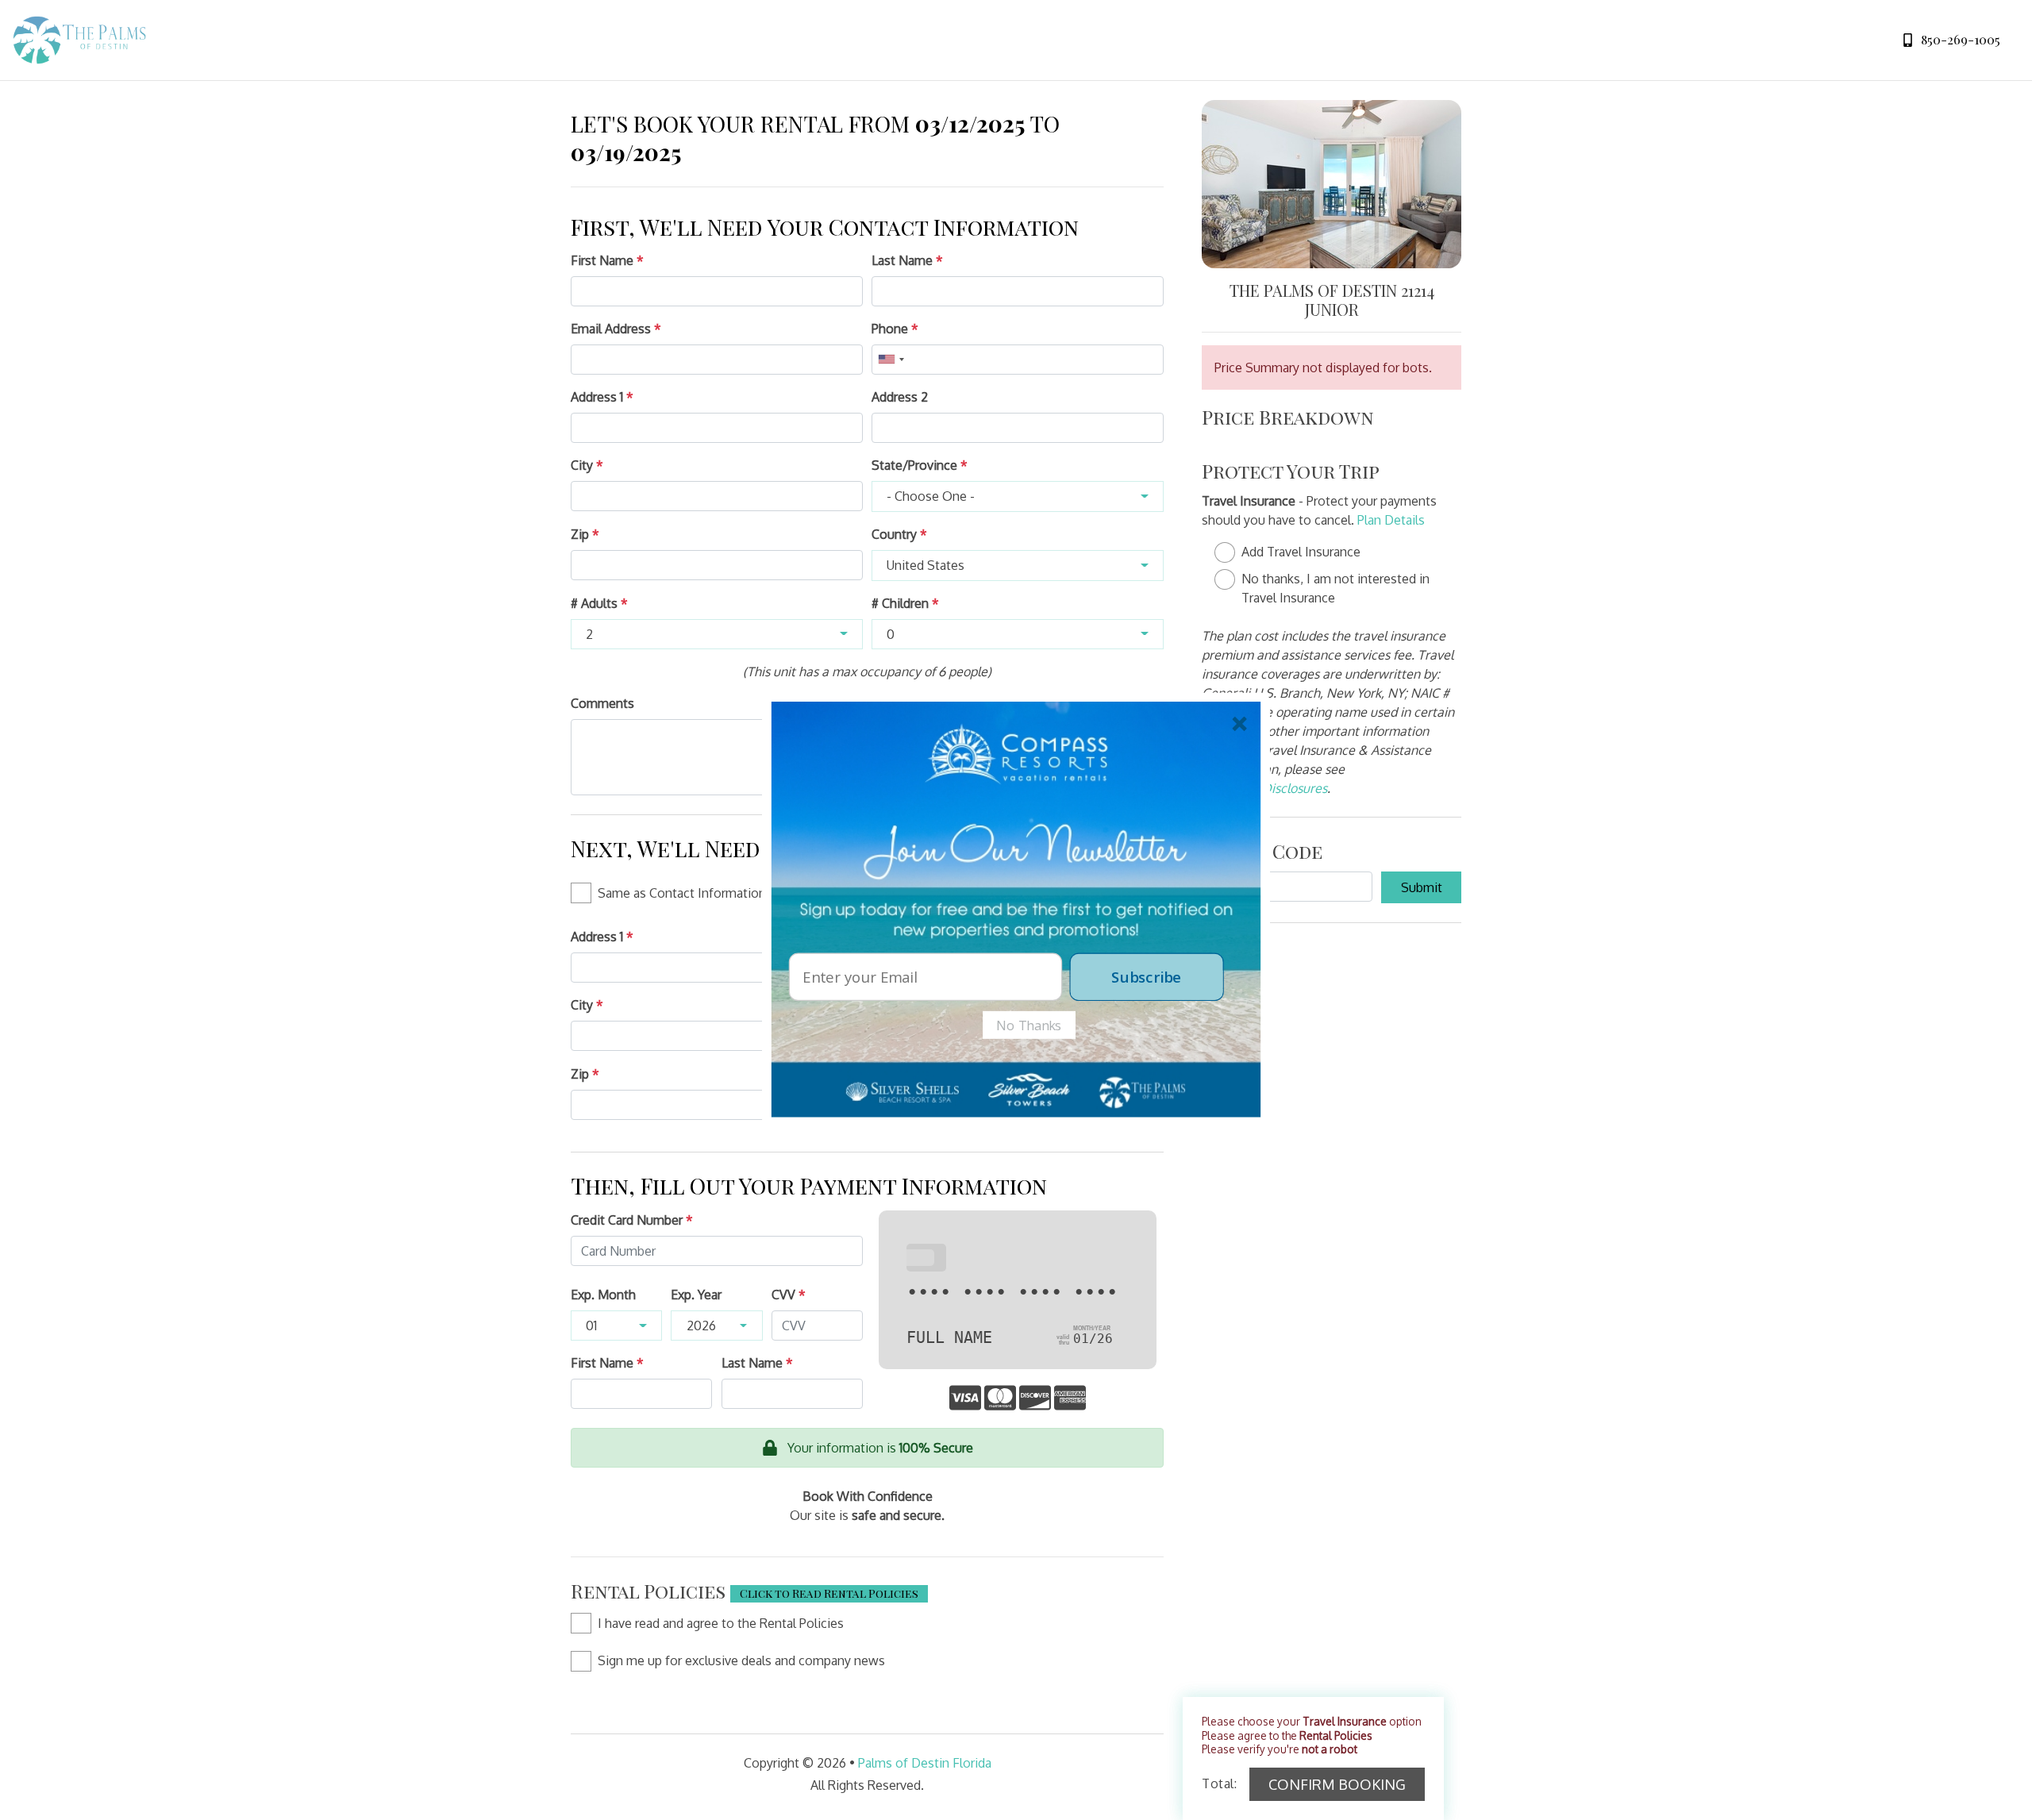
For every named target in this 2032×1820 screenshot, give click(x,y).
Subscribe (1146, 976)
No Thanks (1029, 1025)
